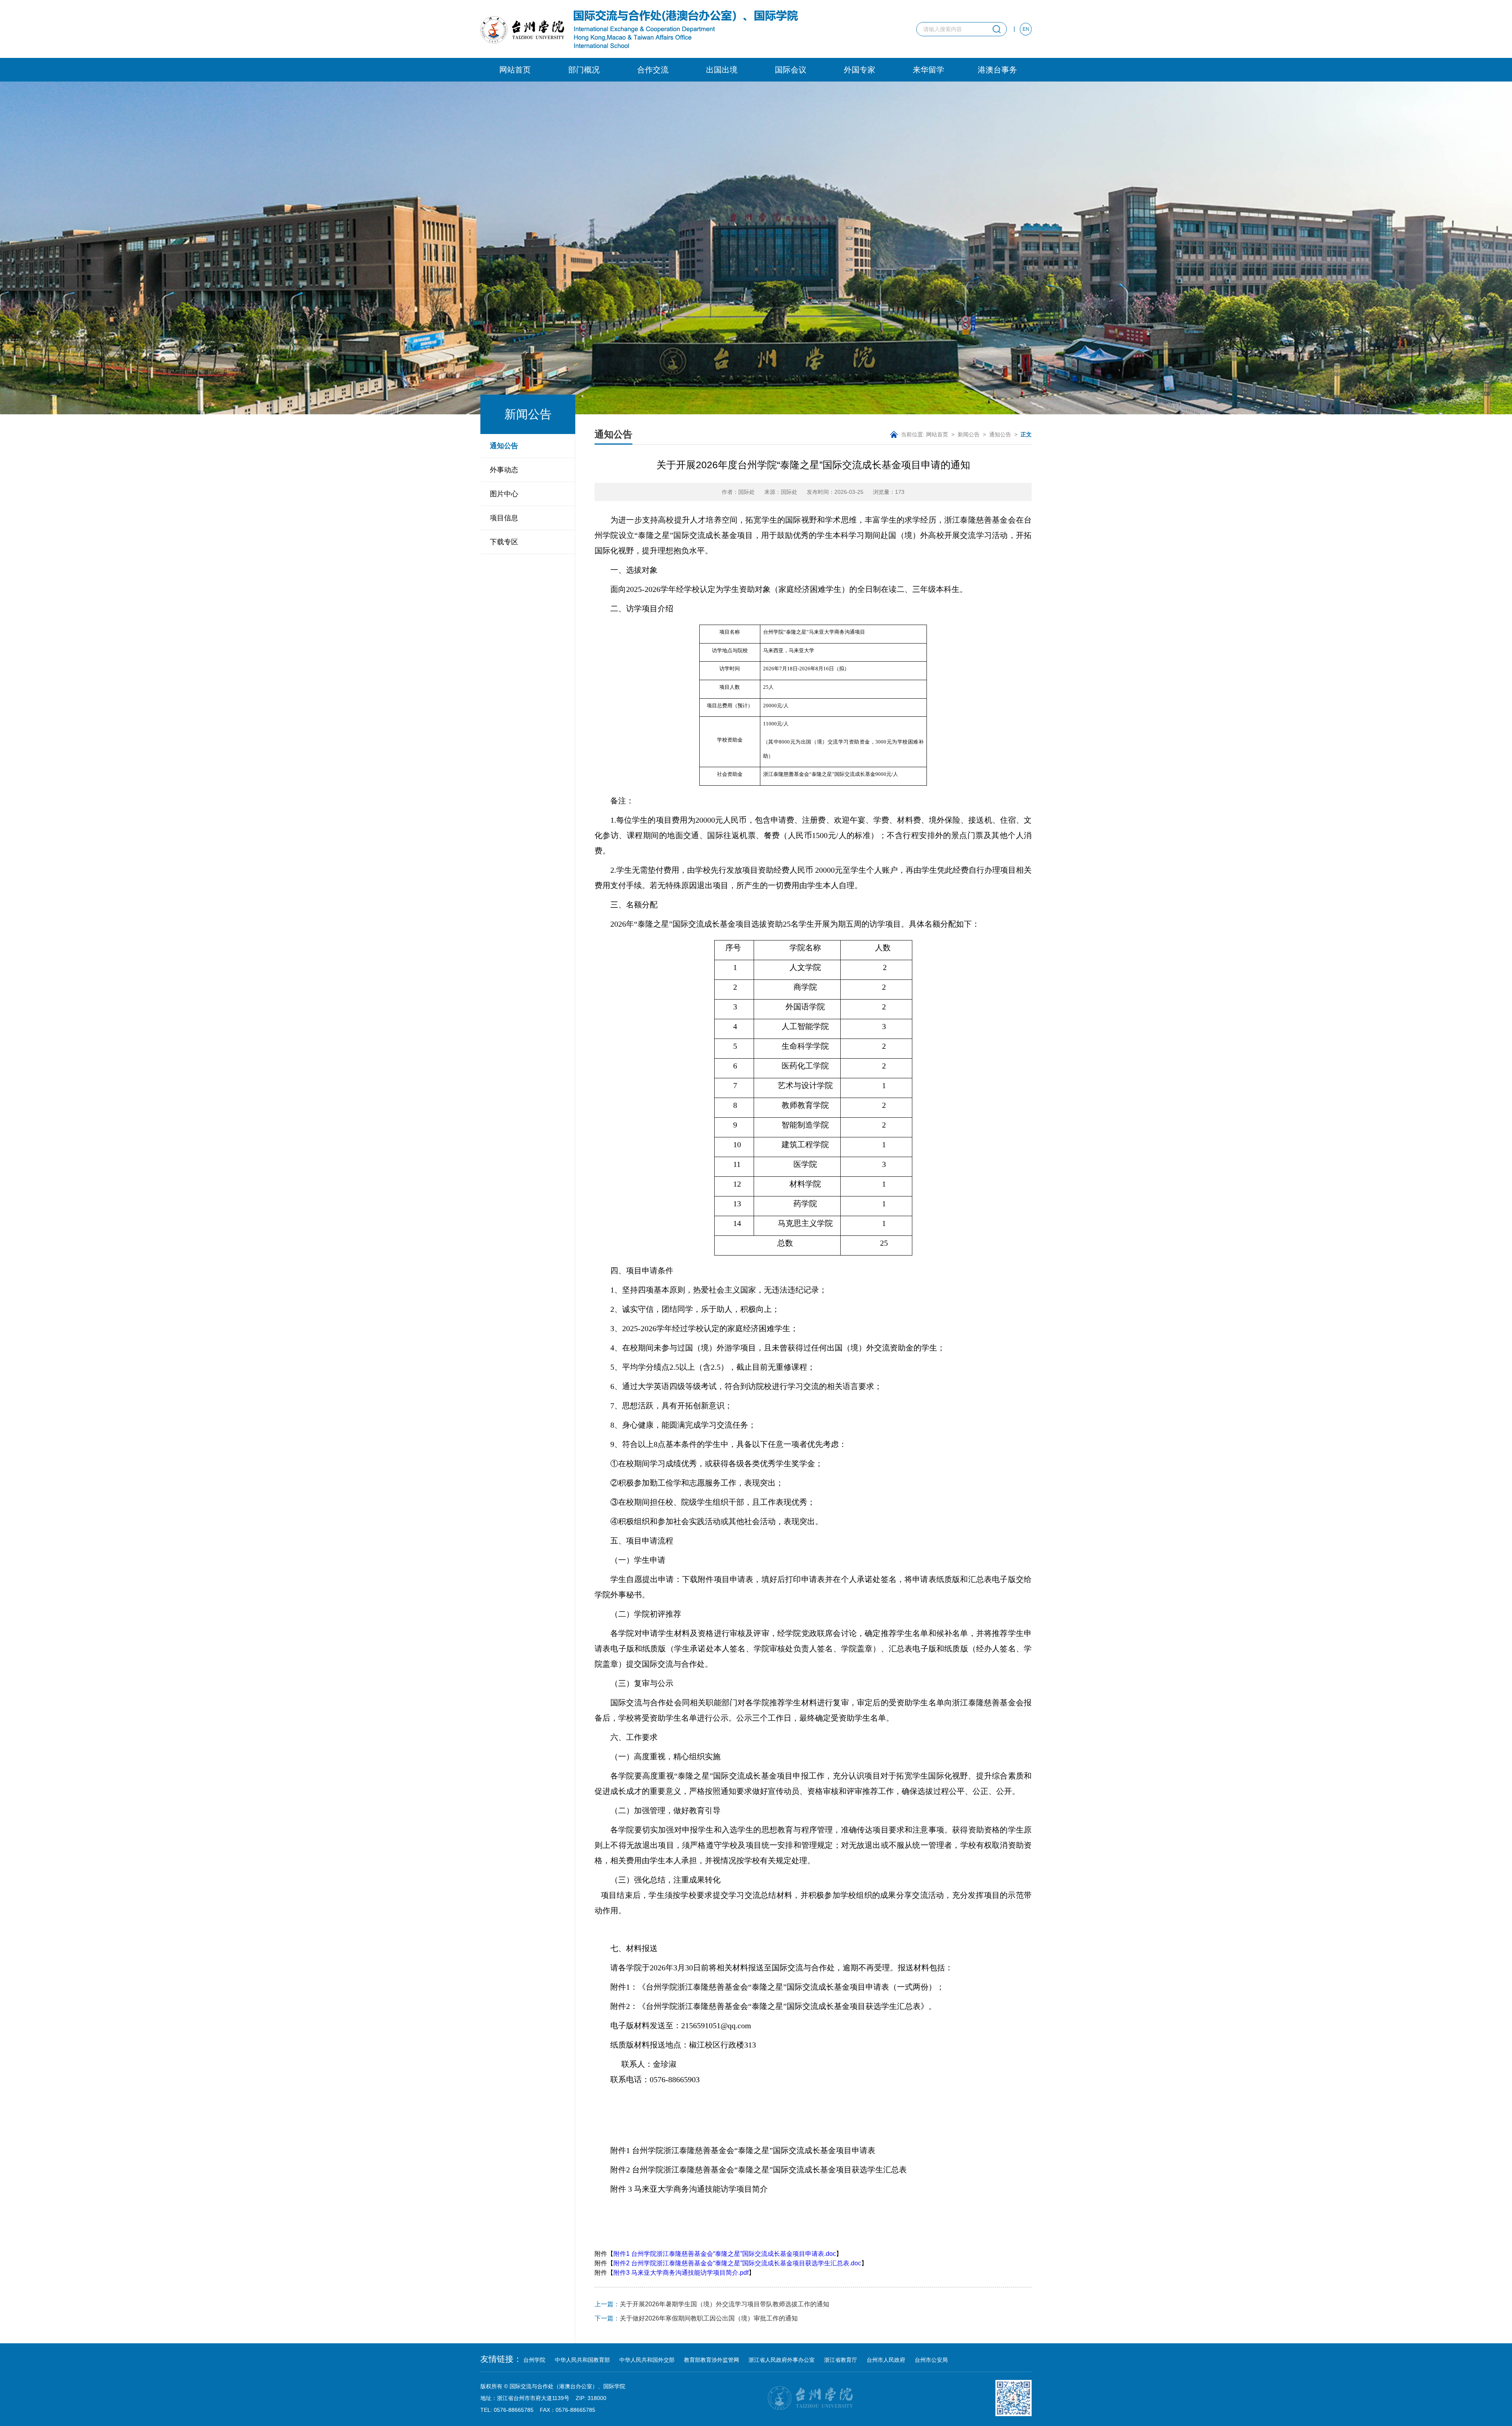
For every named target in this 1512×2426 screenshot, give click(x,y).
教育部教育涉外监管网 (712, 2360)
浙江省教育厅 (841, 2360)
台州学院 (534, 2360)
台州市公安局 (931, 2360)
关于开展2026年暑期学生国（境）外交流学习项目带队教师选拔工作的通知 (712, 2304)
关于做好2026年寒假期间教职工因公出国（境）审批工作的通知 (696, 2318)
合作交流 (653, 70)
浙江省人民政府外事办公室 (782, 2360)
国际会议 (791, 70)
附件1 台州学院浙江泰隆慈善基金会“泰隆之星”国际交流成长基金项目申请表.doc (725, 2254)
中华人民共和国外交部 (647, 2360)
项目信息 (504, 518)
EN (1026, 29)
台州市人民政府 (886, 2360)
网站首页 (515, 70)
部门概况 (584, 70)
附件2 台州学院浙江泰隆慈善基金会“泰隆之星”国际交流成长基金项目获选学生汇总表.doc (737, 2263)
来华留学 (928, 70)
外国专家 (860, 70)
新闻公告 (969, 434)
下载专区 (504, 542)
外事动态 (504, 470)
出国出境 (722, 70)
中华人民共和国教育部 (582, 2360)
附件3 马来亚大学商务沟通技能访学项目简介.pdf (681, 2273)
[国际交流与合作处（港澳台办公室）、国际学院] (639, 29)
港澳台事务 (997, 70)
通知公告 (504, 446)
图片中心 (504, 494)
